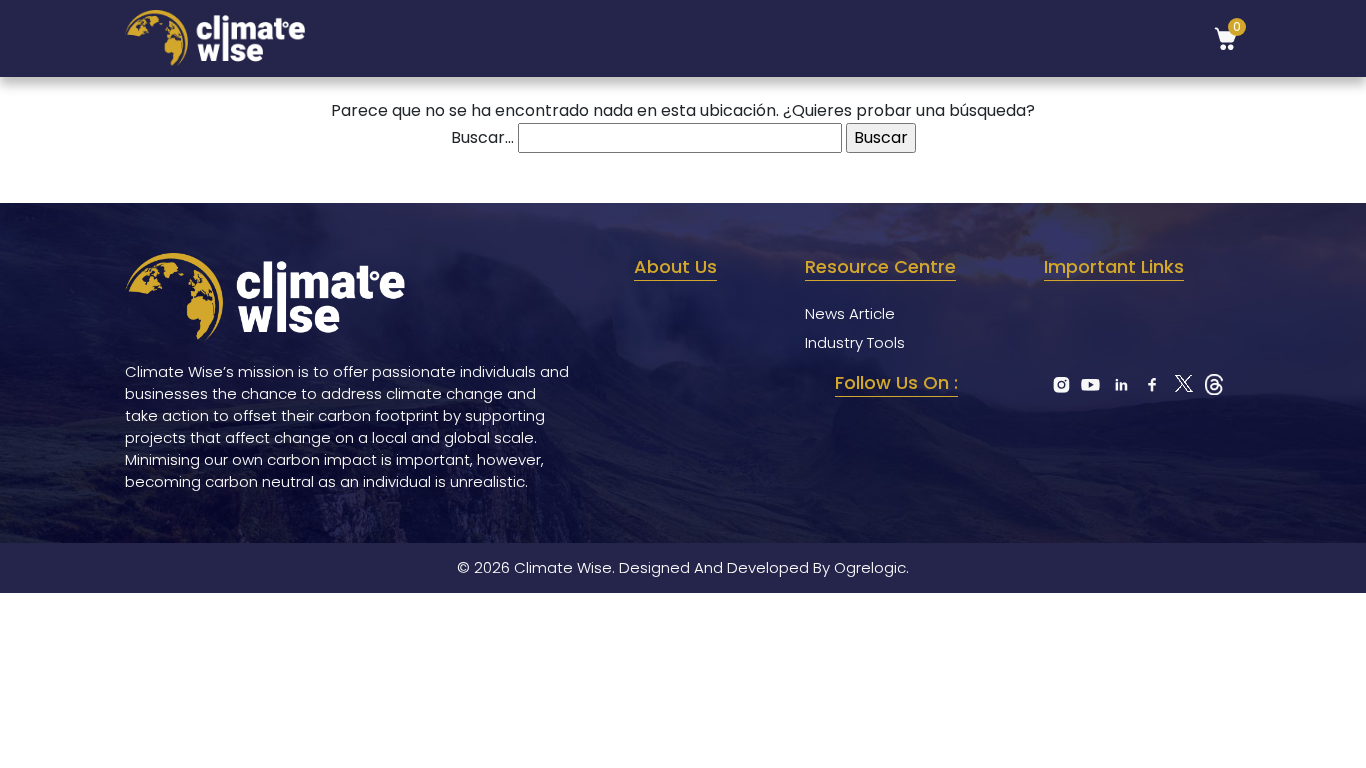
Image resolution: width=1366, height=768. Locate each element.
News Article (850, 313)
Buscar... (482, 137)
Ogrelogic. (871, 567)
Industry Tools (855, 342)
